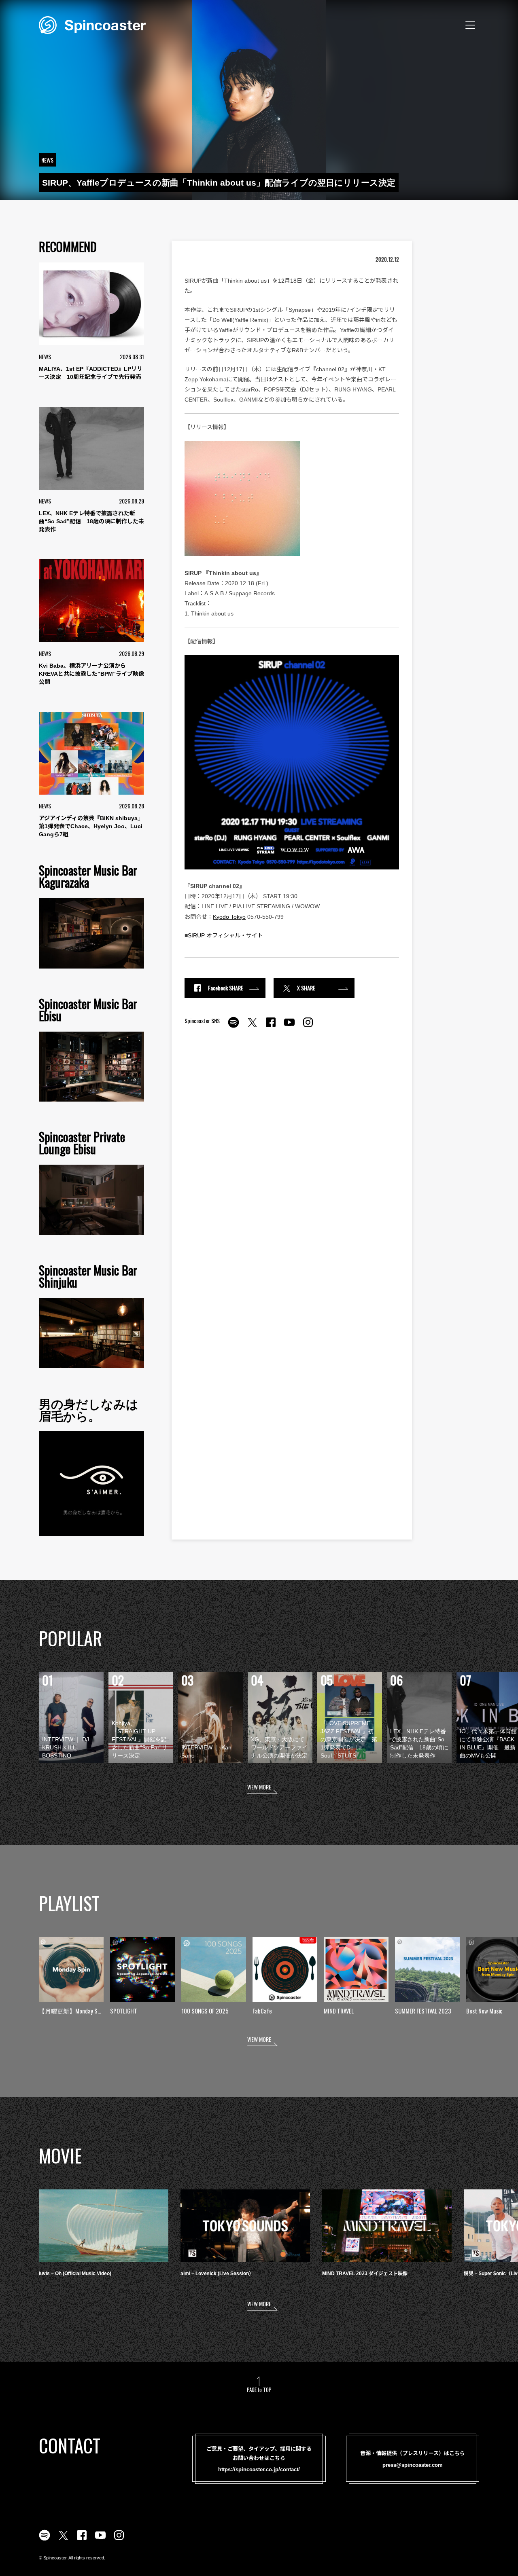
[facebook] (271, 1027)
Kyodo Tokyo (229, 917)
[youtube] (289, 1027)
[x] (252, 1027)
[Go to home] (92, 24)
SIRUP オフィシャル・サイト (225, 935)
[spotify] (234, 1027)
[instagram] (308, 1027)
